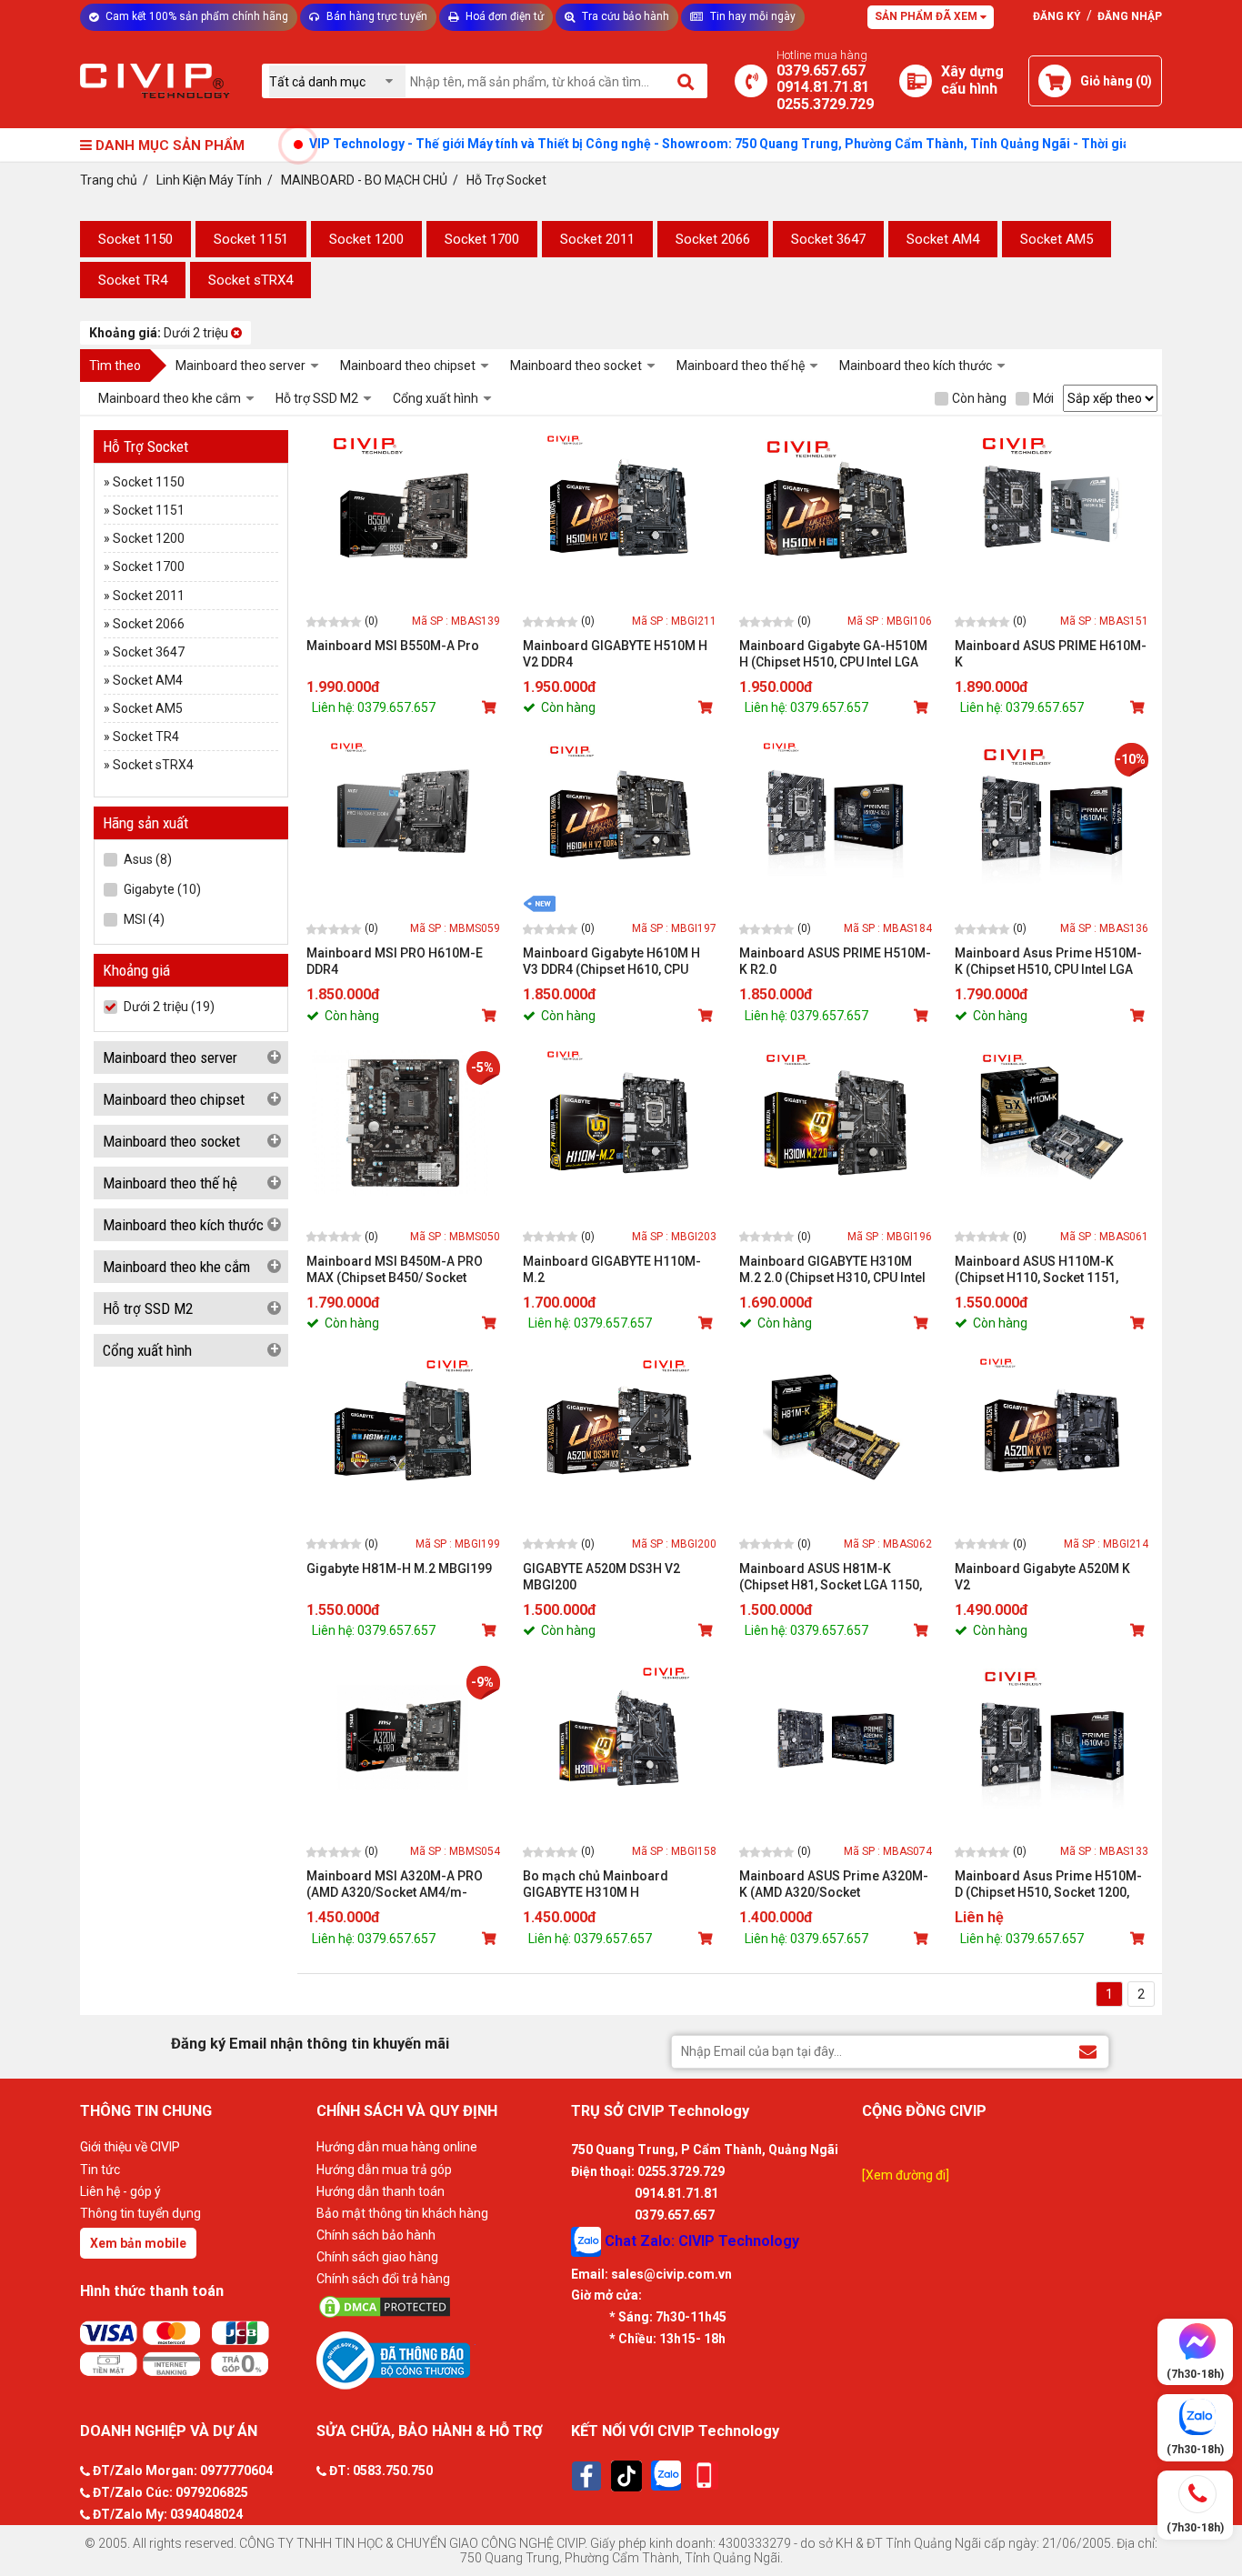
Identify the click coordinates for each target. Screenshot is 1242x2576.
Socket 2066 (713, 239)
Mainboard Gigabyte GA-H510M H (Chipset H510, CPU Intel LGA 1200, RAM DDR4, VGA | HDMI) (833, 654)
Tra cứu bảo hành (624, 16)
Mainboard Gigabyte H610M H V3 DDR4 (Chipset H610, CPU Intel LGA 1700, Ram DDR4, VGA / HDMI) (617, 962)
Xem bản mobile (138, 2243)
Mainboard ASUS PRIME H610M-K (1051, 654)
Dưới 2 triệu (160, 333)
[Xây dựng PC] (916, 81)
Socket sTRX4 (250, 280)
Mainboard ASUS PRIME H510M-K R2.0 (835, 961)
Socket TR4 (133, 280)
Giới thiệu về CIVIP (130, 2147)
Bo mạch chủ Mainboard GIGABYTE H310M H (596, 1884)
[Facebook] (586, 2476)
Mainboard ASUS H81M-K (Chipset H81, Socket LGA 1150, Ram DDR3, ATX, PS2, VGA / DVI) (831, 1577)
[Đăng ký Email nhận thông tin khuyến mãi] (1088, 2051)
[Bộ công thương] (439, 2360)
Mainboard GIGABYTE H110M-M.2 (612, 1269)
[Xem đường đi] (906, 2175)
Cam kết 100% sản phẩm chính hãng (195, 16)
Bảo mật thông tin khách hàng (402, 2213)
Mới (1043, 398)
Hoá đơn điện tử (503, 16)
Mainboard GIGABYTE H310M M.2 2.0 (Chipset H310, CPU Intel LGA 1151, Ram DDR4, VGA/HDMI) (832, 1270)
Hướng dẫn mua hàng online (397, 2147)
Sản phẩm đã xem (927, 16)
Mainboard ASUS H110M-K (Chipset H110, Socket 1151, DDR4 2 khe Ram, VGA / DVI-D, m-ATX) (1051, 1270)
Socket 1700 (482, 239)
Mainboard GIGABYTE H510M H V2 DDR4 (615, 654)
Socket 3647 (828, 239)
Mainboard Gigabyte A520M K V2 (1042, 1577)
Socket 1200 (366, 239)
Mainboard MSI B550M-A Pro (393, 646)
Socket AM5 (1057, 239)
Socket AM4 (943, 239)
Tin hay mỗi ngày (751, 16)
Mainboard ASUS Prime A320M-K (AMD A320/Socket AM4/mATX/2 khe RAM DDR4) (834, 1884)
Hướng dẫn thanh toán (381, 2191)
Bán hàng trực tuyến (376, 16)
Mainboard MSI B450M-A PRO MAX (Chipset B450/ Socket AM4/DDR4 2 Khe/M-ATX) (395, 1270)
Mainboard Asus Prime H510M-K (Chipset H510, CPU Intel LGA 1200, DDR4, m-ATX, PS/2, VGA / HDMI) (1048, 962)
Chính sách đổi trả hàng (383, 2279)
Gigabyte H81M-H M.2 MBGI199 (399, 1569)
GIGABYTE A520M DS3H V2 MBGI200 (601, 1577)
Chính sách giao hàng (377, 2257)
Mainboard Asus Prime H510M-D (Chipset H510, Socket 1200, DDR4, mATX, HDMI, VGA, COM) (1048, 1884)
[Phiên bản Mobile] (704, 2476)
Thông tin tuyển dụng (140, 2213)
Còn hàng (979, 398)
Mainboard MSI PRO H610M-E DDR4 (395, 961)
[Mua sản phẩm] (491, 707)
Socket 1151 (251, 239)
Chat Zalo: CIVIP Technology (700, 2240)
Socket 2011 (597, 239)
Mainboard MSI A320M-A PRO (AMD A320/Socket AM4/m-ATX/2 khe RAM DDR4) (395, 1884)
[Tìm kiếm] (687, 81)
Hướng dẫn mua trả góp (384, 2170)
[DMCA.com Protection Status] (439, 2307)
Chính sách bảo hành (376, 2235)
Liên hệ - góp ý (120, 2191)
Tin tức (100, 2170)
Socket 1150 (135, 239)
